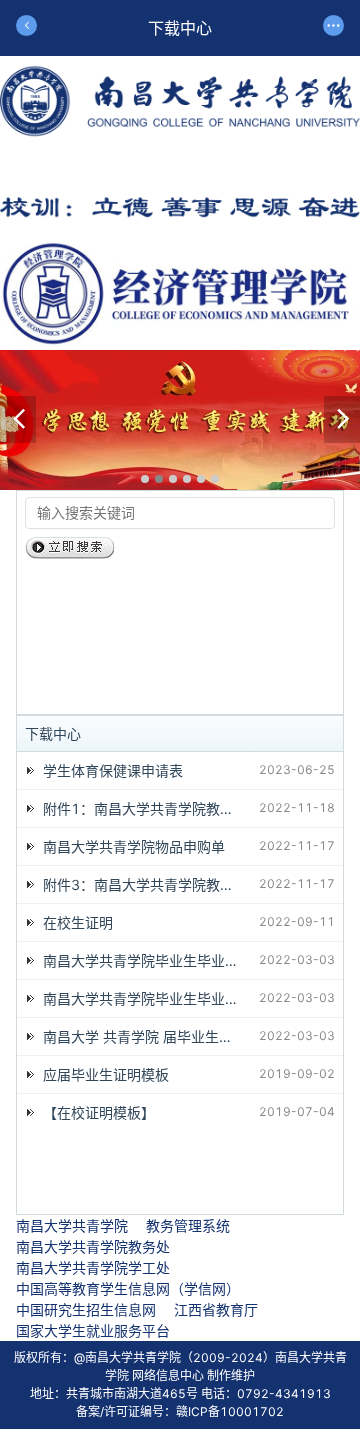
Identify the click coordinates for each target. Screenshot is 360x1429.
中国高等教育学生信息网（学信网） (128, 1288)
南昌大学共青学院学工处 (93, 1267)
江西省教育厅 (216, 1309)
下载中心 (53, 733)
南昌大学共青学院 (72, 1225)
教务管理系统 (188, 1225)
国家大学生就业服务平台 (93, 1330)
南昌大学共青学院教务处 (93, 1246)
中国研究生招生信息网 (86, 1309)
